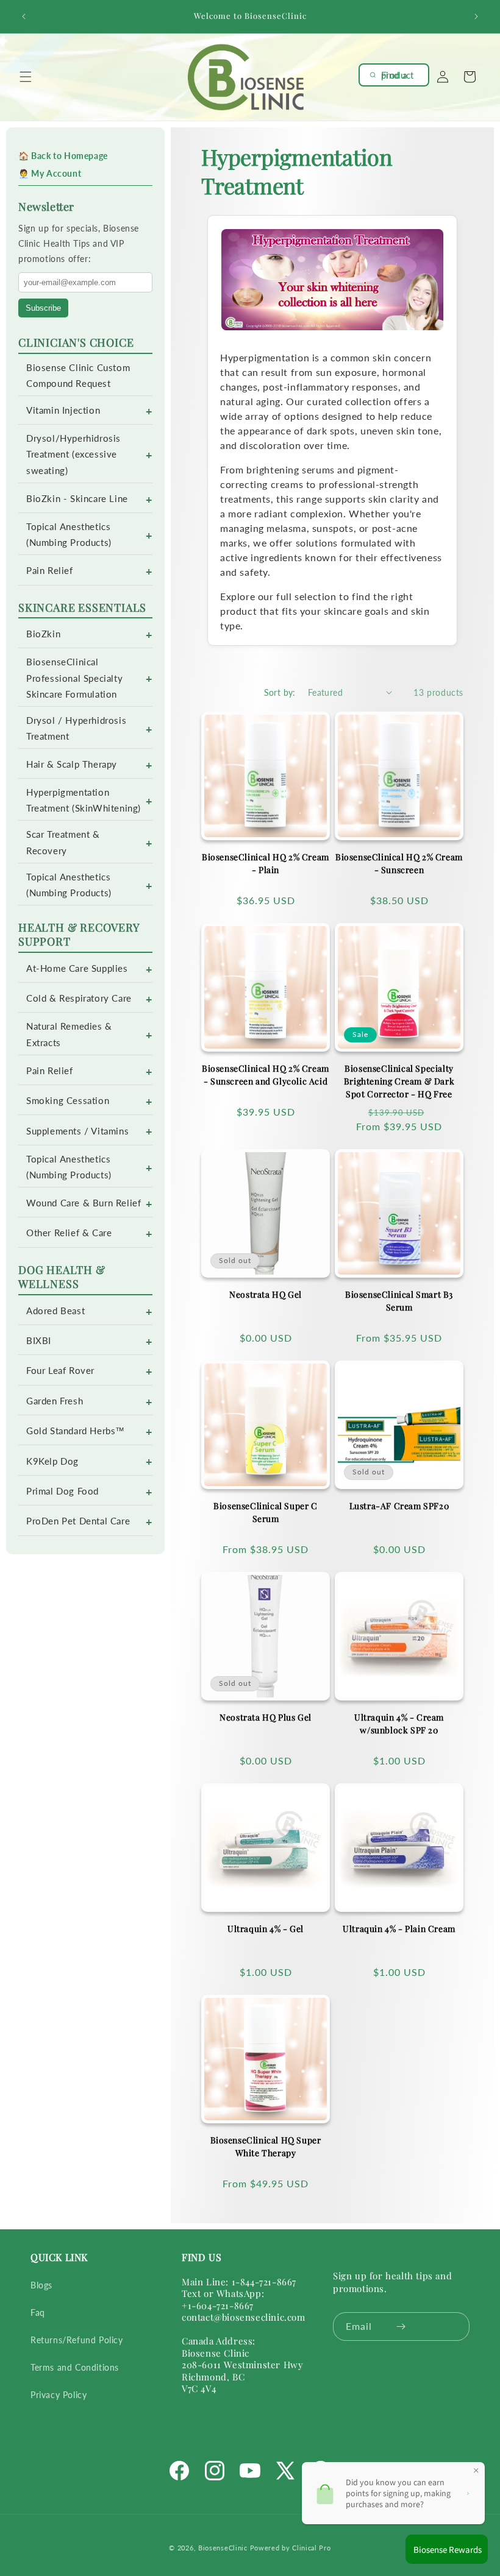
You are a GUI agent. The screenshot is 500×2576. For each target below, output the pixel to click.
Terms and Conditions (75, 2367)
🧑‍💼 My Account (50, 173)
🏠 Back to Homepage (63, 156)
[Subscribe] (401, 2327)
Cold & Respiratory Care (79, 998)
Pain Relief (50, 571)
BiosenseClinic (223, 2548)
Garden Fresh (55, 1401)
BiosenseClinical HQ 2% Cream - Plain (266, 863)
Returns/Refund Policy (77, 2340)
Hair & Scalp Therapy (72, 764)
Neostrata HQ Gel (266, 1294)
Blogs (41, 2285)
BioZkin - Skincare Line (77, 499)
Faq (38, 2312)
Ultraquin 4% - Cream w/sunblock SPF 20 (399, 1724)
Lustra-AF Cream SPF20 (399, 1506)
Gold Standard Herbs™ (76, 1431)
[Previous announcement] (24, 16)
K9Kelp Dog (52, 1461)
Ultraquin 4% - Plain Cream (399, 1929)
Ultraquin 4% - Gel (266, 1929)
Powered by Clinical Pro (291, 2548)
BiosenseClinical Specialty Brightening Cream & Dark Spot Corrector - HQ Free (399, 1081)
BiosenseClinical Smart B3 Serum (399, 1301)
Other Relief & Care (69, 1233)
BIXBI (39, 1341)
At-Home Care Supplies (77, 968)
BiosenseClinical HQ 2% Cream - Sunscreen (399, 863)
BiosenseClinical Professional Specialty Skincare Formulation (74, 678)
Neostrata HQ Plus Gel (266, 1717)
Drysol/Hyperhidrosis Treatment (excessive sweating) (73, 454)
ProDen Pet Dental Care (78, 1521)
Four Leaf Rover (60, 1371)
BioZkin (43, 634)
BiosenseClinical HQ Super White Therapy (266, 2146)
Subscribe (43, 308)
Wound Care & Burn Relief (84, 1203)
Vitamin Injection (63, 410)
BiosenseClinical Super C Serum (265, 1512)
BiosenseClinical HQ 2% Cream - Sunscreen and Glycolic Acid (266, 1075)
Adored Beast (55, 1311)
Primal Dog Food (62, 1491)
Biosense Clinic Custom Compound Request (78, 376)
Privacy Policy (59, 2395)
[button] (26, 77)
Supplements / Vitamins (77, 1131)
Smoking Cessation (68, 1101)
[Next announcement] (476, 16)
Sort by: (280, 692)
